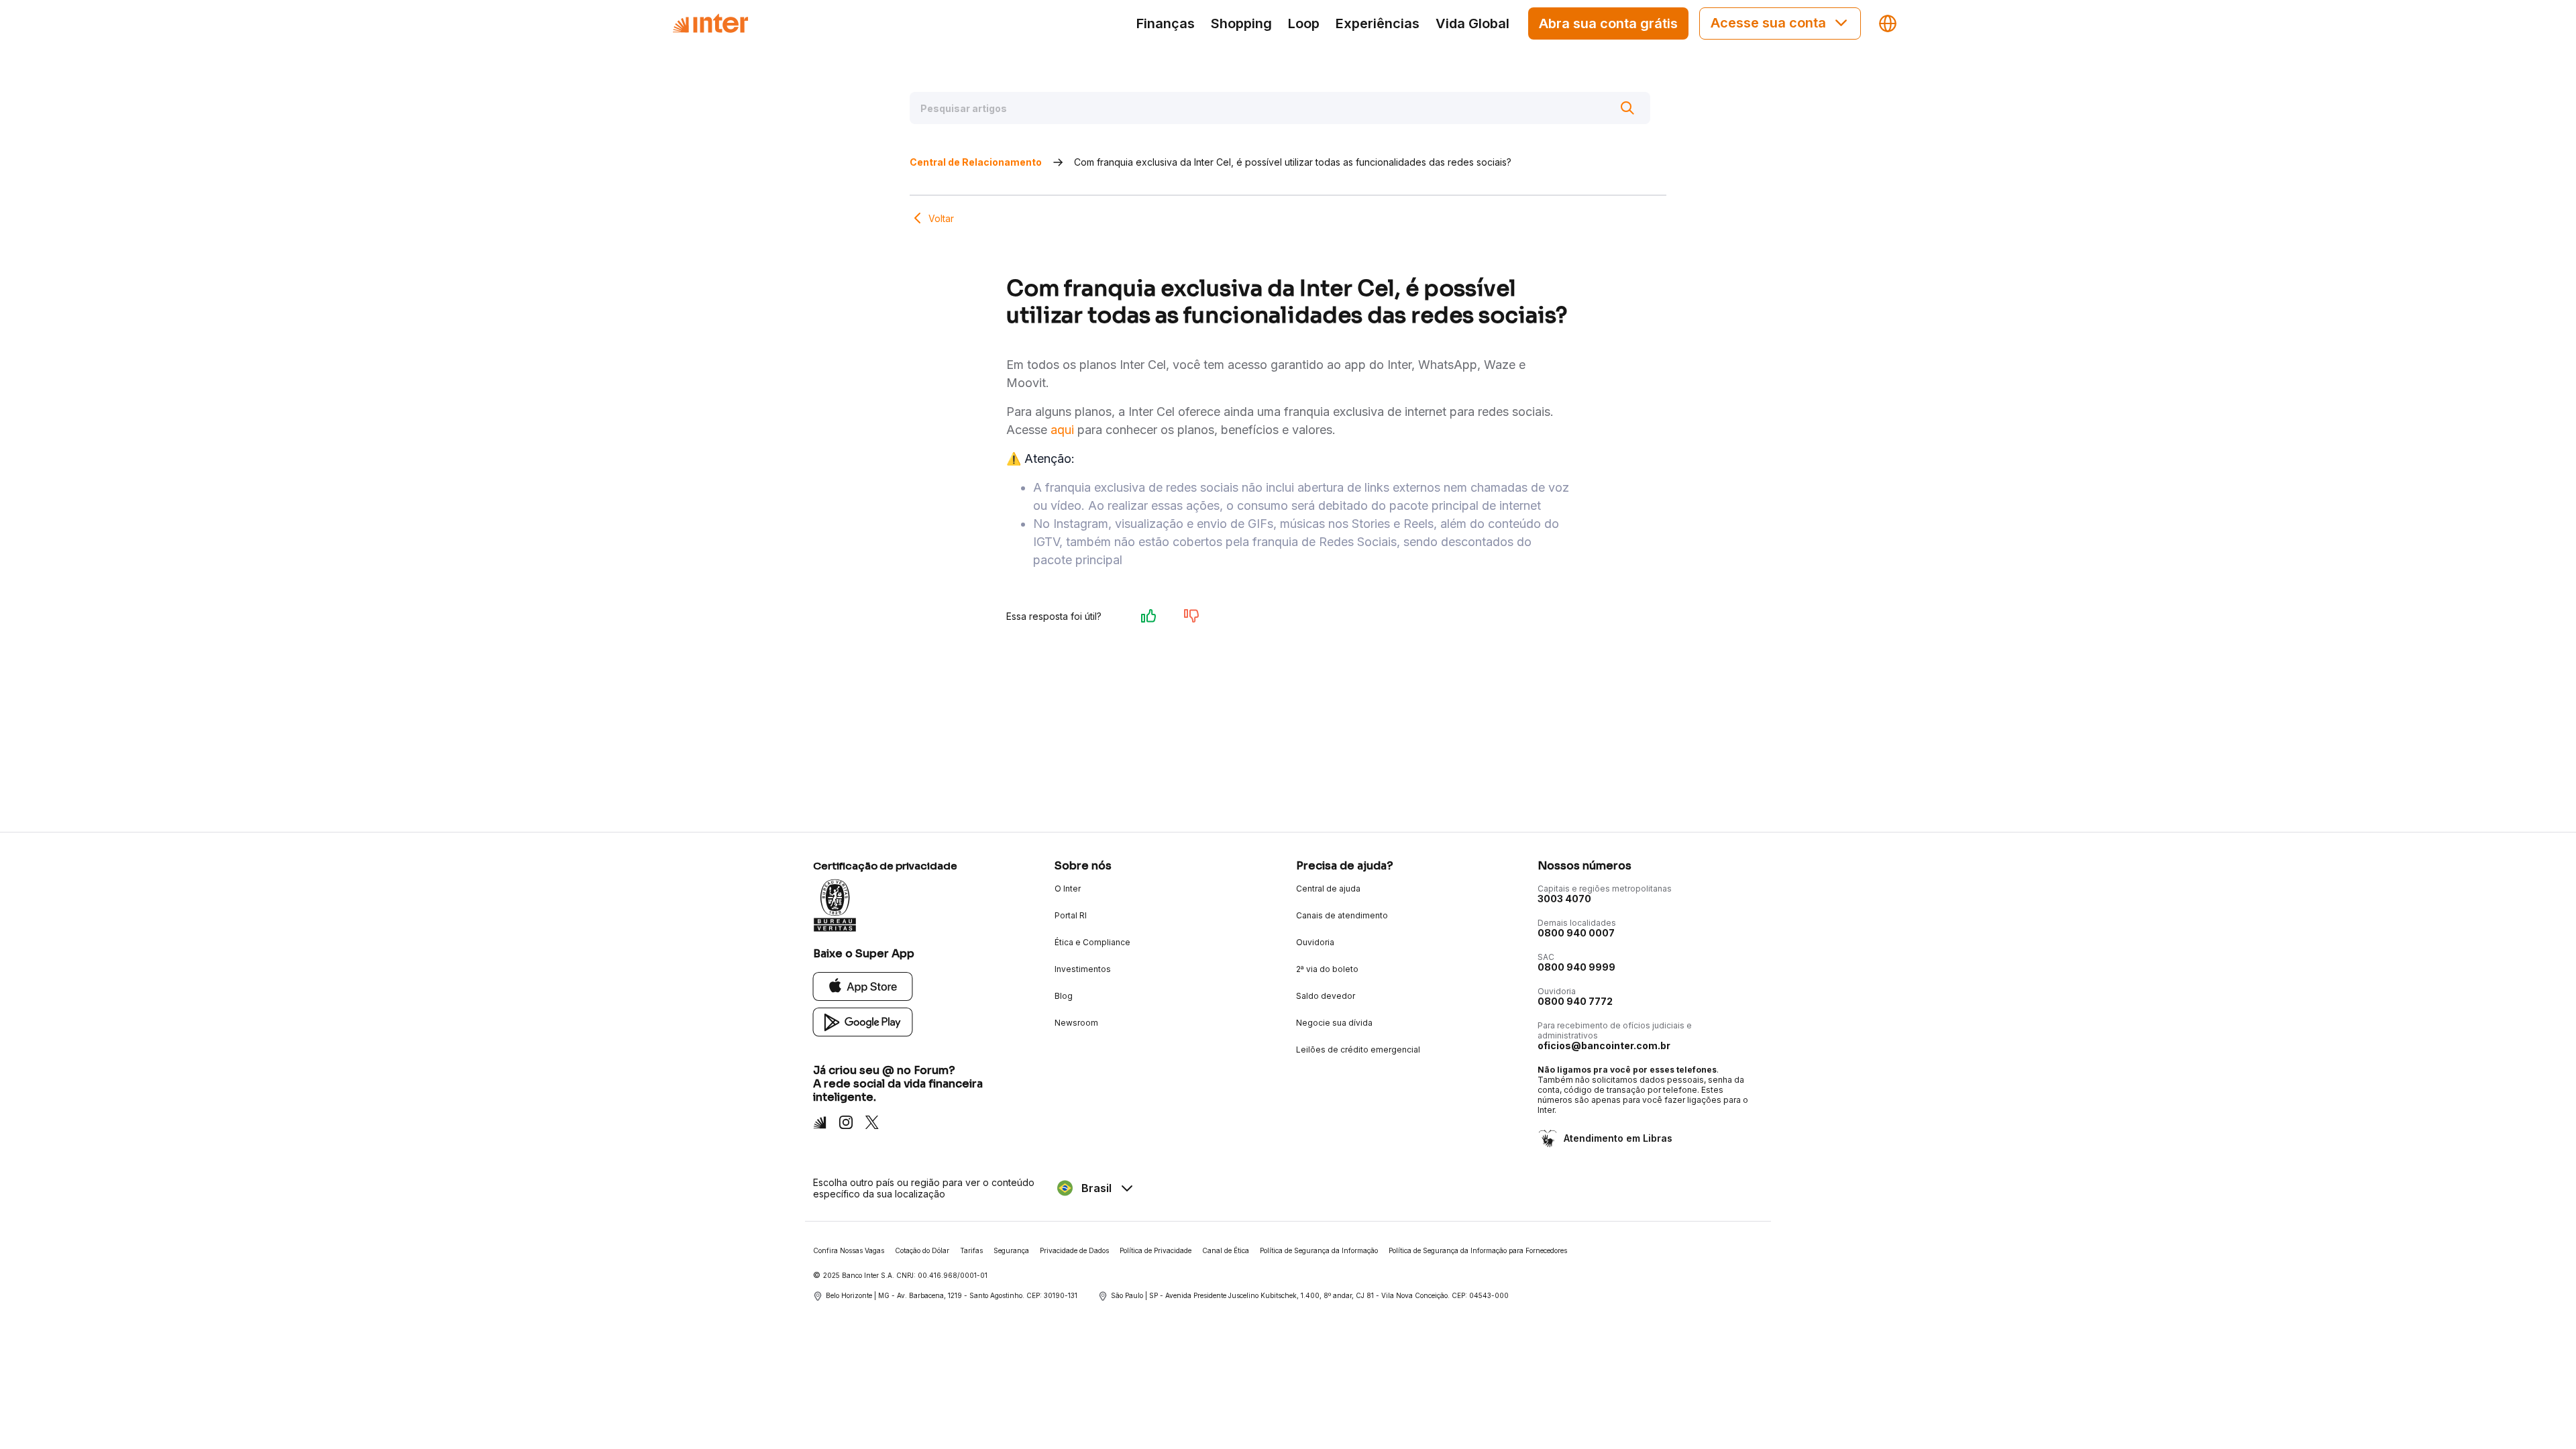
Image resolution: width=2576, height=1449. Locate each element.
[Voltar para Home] (710, 23)
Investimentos (1083, 969)
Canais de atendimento (1342, 915)
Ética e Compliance (1092, 942)
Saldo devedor (1326, 996)
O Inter (1068, 889)
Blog (1064, 996)
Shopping (1241, 23)
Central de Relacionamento (976, 162)
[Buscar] (1627, 108)
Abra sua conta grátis (1608, 23)
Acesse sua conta (1768, 23)
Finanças (1166, 23)
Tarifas (971, 1250)
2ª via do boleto (1327, 969)
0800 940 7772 (1575, 1001)
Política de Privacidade (1156, 1250)
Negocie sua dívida (1334, 1023)
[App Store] (863, 986)
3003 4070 (1564, 899)
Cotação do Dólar (922, 1250)
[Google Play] (863, 1021)
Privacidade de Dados (1074, 1250)
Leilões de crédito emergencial (1358, 1050)
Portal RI (1071, 915)
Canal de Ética (1226, 1250)
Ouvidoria (1315, 942)
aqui (1062, 430)
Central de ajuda (1328, 889)
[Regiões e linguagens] (1888, 23)
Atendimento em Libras (1618, 1138)
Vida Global (1472, 23)
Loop (1304, 23)
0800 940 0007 (1576, 933)
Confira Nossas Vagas (849, 1250)
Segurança (1011, 1250)
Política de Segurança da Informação (1319, 1250)
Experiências (1378, 23)
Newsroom (1076, 1023)
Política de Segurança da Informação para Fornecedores (1478, 1250)
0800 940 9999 (1576, 967)
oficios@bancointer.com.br (1604, 1045)
